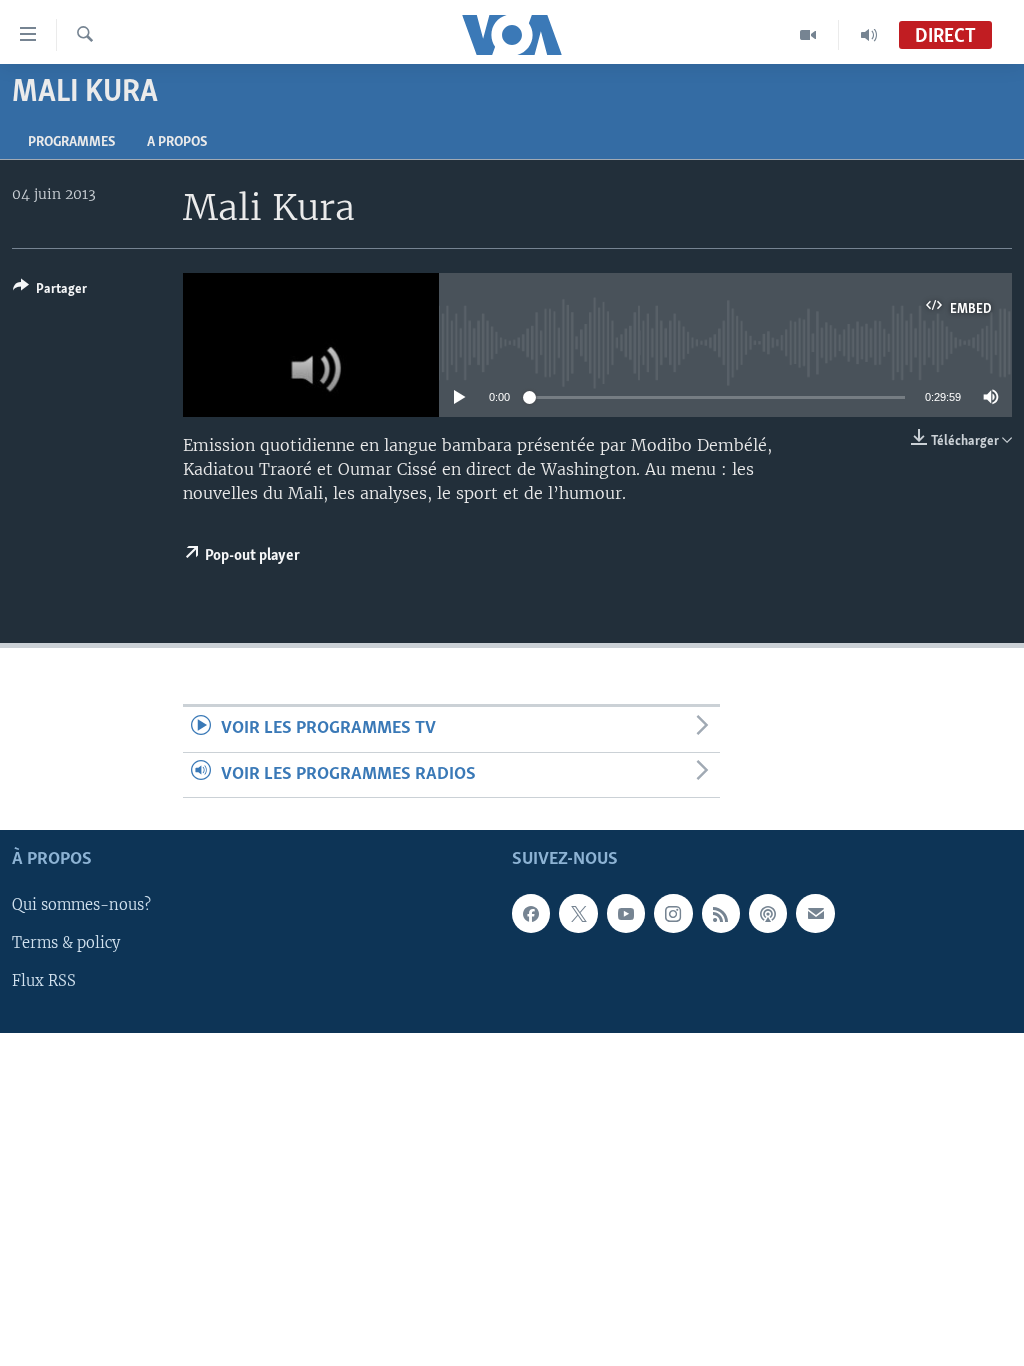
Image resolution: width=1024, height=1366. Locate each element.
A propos (177, 142)
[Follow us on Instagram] (673, 913)
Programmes (71, 142)
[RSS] (721, 913)
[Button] (50, 292)
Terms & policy (66, 943)
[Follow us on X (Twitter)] (578, 913)
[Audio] (869, 35)
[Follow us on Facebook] (531, 913)
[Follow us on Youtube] (626, 913)
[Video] (808, 35)
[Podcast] (768, 913)
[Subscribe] (815, 913)
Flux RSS (44, 981)
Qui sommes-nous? (81, 905)
